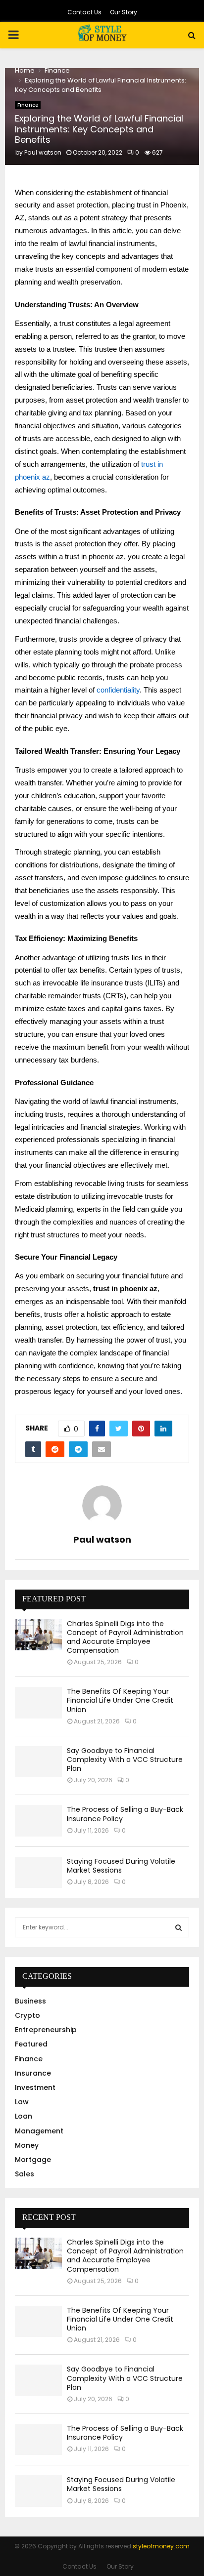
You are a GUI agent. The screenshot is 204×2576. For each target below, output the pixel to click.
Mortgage (33, 2160)
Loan (24, 2116)
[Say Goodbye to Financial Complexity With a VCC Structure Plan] (38, 1762)
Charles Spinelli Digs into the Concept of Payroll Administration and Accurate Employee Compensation (125, 1637)
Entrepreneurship (46, 2030)
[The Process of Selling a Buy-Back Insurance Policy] (38, 1820)
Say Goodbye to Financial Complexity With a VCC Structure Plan (125, 1759)
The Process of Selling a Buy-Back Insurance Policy (125, 1814)
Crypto (27, 2015)
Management (39, 2131)
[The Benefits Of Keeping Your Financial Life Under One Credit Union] (38, 1702)
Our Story (124, 12)
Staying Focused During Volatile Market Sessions (121, 1866)
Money (27, 2145)
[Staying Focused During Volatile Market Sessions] (38, 1872)
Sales (25, 2174)
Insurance (33, 2073)
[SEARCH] (178, 1927)
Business (30, 2001)
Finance (28, 105)
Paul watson (43, 152)
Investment (35, 2087)
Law (22, 2102)
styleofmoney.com (161, 2546)
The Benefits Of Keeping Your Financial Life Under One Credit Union (120, 1700)
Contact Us (84, 12)
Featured (31, 2044)
